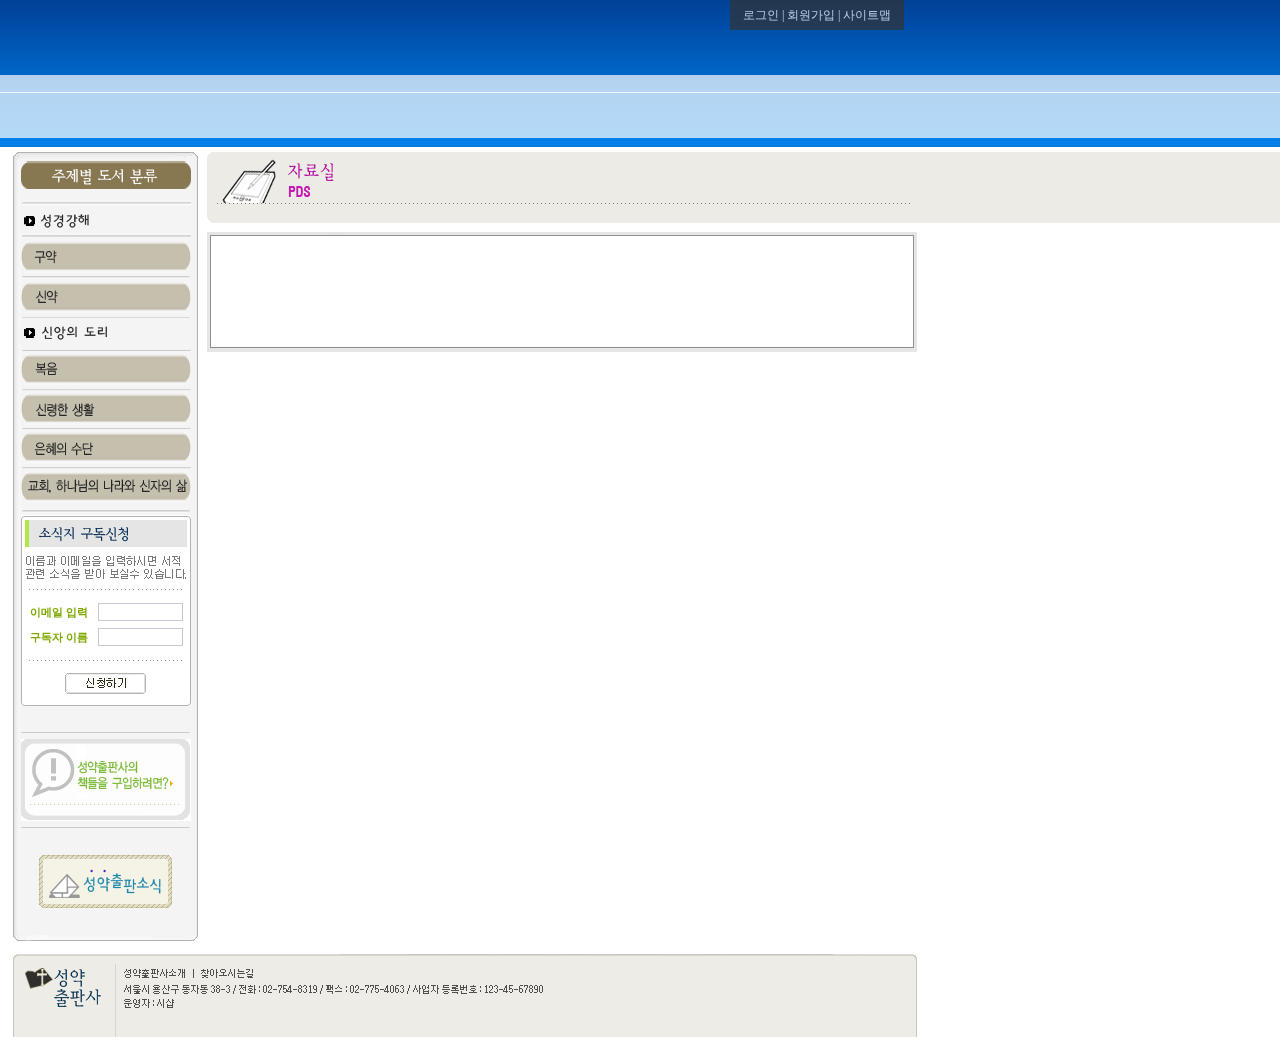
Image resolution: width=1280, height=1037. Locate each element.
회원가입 (811, 15)
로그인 (761, 15)
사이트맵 (867, 15)
